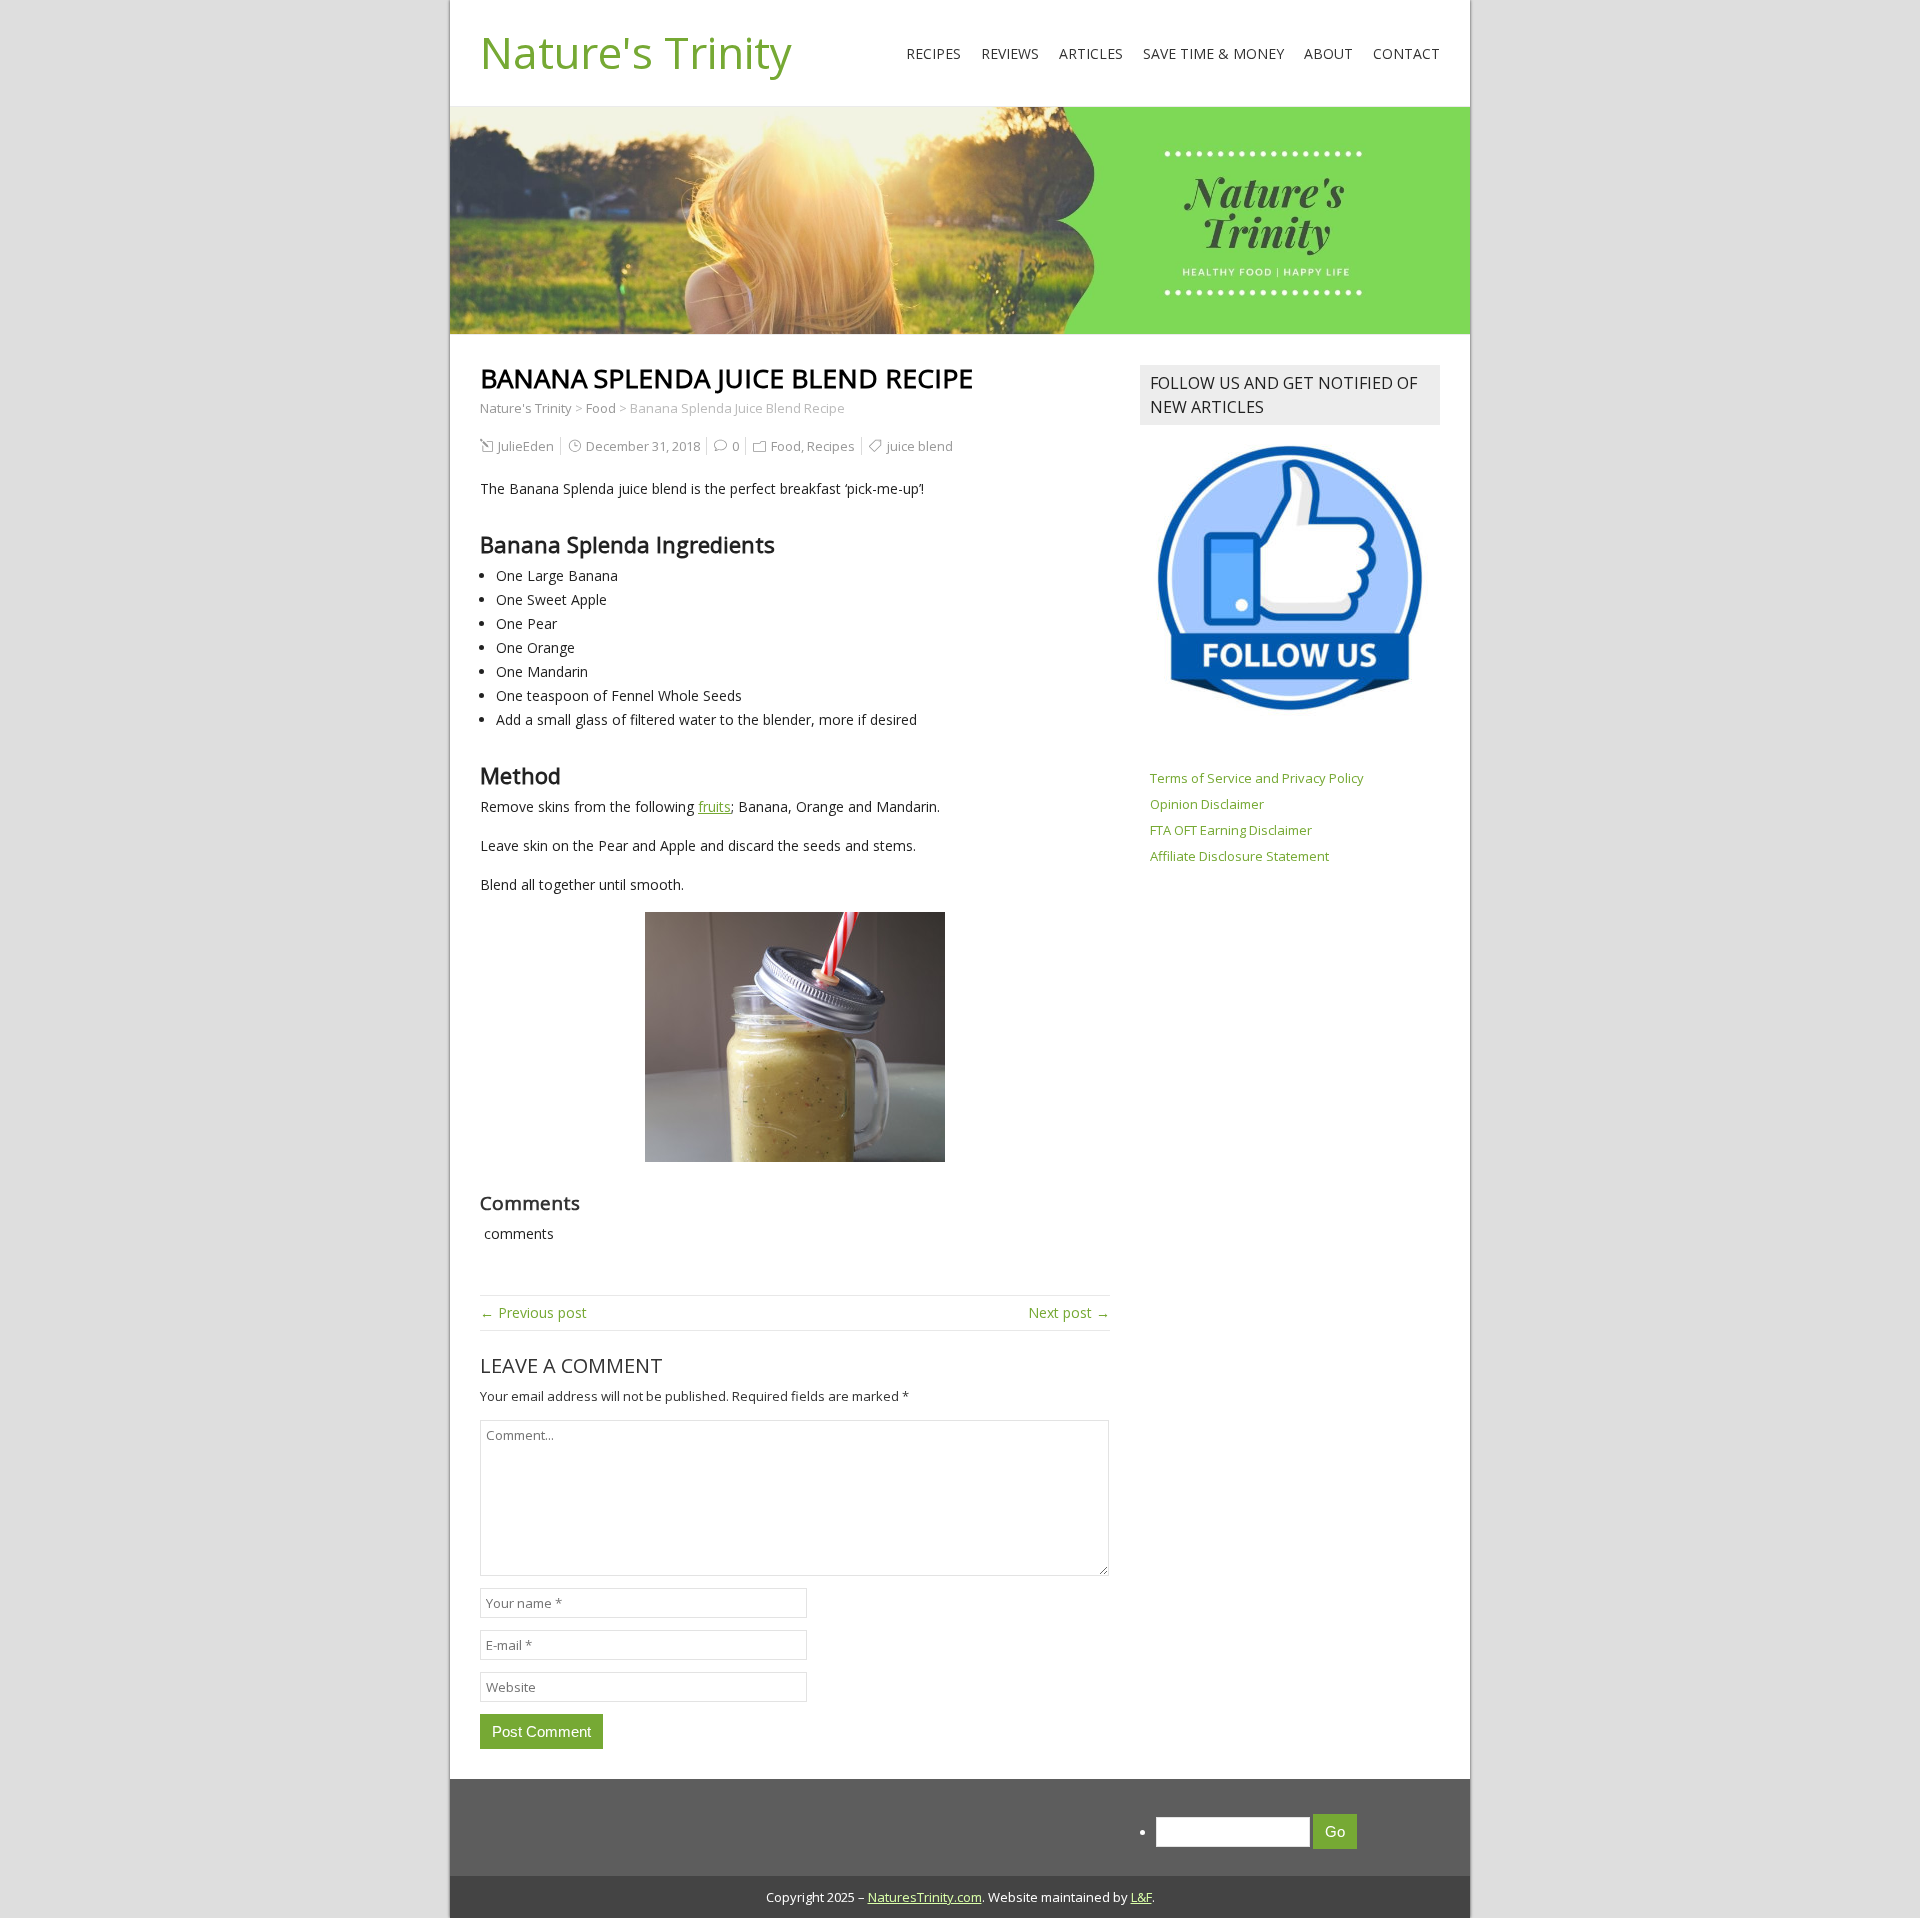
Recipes (933, 53)
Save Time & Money (1213, 53)
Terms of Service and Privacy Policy (1257, 778)
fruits (714, 806)
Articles (1091, 53)
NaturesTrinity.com (925, 1897)
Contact (1406, 53)
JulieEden (526, 446)
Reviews (1010, 53)
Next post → (1069, 1312)
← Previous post (533, 1312)
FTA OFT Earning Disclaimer (1231, 830)
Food (786, 446)
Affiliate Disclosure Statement (1239, 856)
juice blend (920, 446)
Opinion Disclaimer (1207, 804)
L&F (1141, 1897)
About (1328, 53)
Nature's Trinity (636, 52)
